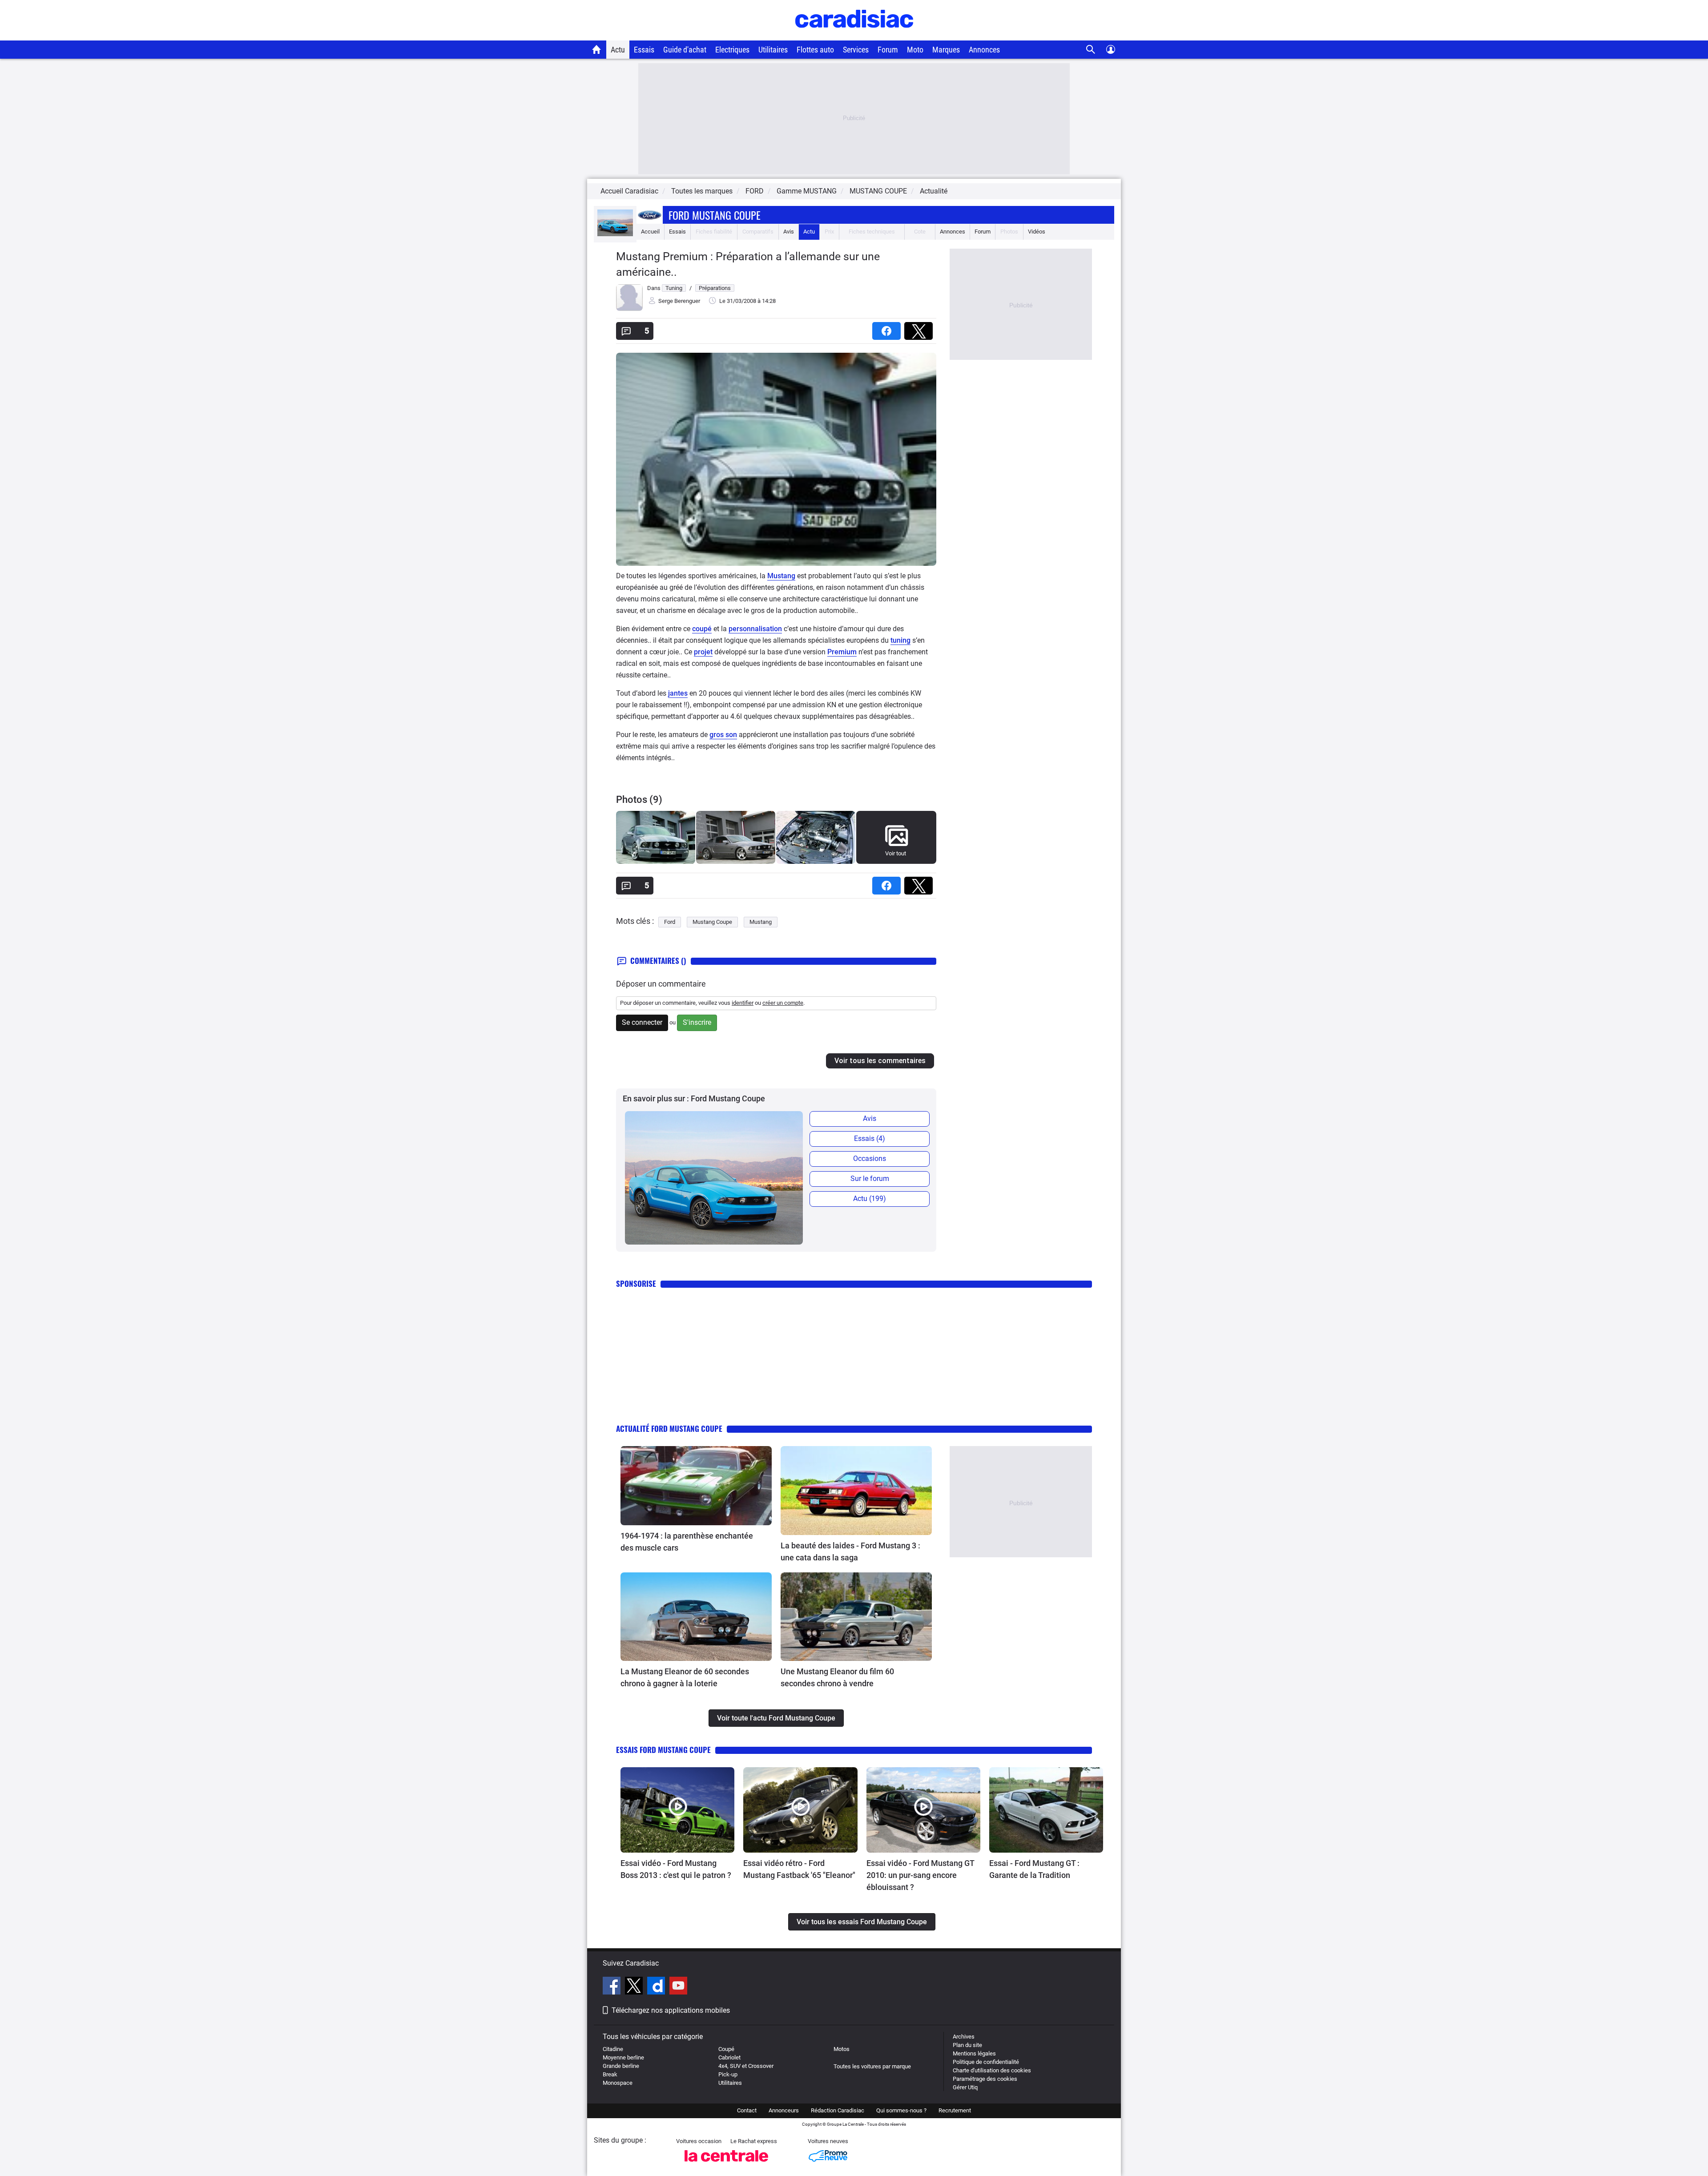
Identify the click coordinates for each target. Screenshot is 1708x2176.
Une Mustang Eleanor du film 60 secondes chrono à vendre (837, 1677)
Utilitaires (773, 50)
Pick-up (728, 2074)
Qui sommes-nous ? (901, 2110)
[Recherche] (1091, 50)
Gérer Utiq (965, 2087)
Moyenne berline (623, 2057)
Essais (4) (870, 1138)
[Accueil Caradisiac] (597, 49)
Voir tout (896, 853)
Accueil (650, 232)
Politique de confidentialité (986, 2062)
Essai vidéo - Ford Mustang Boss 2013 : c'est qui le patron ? (676, 1869)
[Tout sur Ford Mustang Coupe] (615, 234)
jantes (678, 693)
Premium (842, 652)
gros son (723, 735)
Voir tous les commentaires (880, 1061)
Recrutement (955, 2110)
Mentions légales (974, 2053)
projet (703, 652)
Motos (842, 2049)
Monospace (618, 2083)
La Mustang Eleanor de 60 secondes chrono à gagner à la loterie (685, 1677)
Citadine (613, 2049)
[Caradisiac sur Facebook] (613, 1987)
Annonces (984, 50)
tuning (900, 640)
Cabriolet (729, 2057)
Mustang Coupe (712, 922)
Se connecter (642, 1022)
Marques (946, 50)
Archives (964, 2037)
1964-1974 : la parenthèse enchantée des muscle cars (687, 1542)
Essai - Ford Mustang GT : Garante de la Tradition (1034, 1869)
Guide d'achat (685, 50)
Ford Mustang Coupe (715, 215)
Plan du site (967, 2045)
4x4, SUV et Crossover (746, 2066)
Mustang (781, 576)
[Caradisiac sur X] (635, 1987)
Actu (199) (870, 1199)
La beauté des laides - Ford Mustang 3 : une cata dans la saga (850, 1551)
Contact (747, 2110)
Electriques (732, 50)
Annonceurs (784, 2110)
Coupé (726, 2049)
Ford (670, 922)
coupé (702, 629)
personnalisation (755, 629)
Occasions (870, 1159)
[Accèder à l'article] (696, 1486)
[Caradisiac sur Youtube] (678, 1987)
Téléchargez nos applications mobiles (671, 2010)
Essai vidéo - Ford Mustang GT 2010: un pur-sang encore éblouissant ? (920, 1875)
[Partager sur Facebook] (888, 328)
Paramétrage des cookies (985, 2079)
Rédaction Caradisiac (838, 2110)
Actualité (934, 191)
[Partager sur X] (920, 328)
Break (610, 2074)
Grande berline (621, 2066)
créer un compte (783, 1003)
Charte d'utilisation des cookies (992, 2070)
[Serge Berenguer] (629, 309)
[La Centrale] (726, 2164)
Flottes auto (815, 50)
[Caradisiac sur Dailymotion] (657, 1987)
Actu (618, 50)
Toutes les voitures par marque (872, 2066)
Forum (888, 50)
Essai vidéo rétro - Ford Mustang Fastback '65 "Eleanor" (799, 1869)
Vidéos (1037, 232)
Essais (644, 50)
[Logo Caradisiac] (854, 36)
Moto (915, 50)
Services (856, 50)
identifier (743, 1003)
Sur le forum (870, 1179)
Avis (789, 232)
